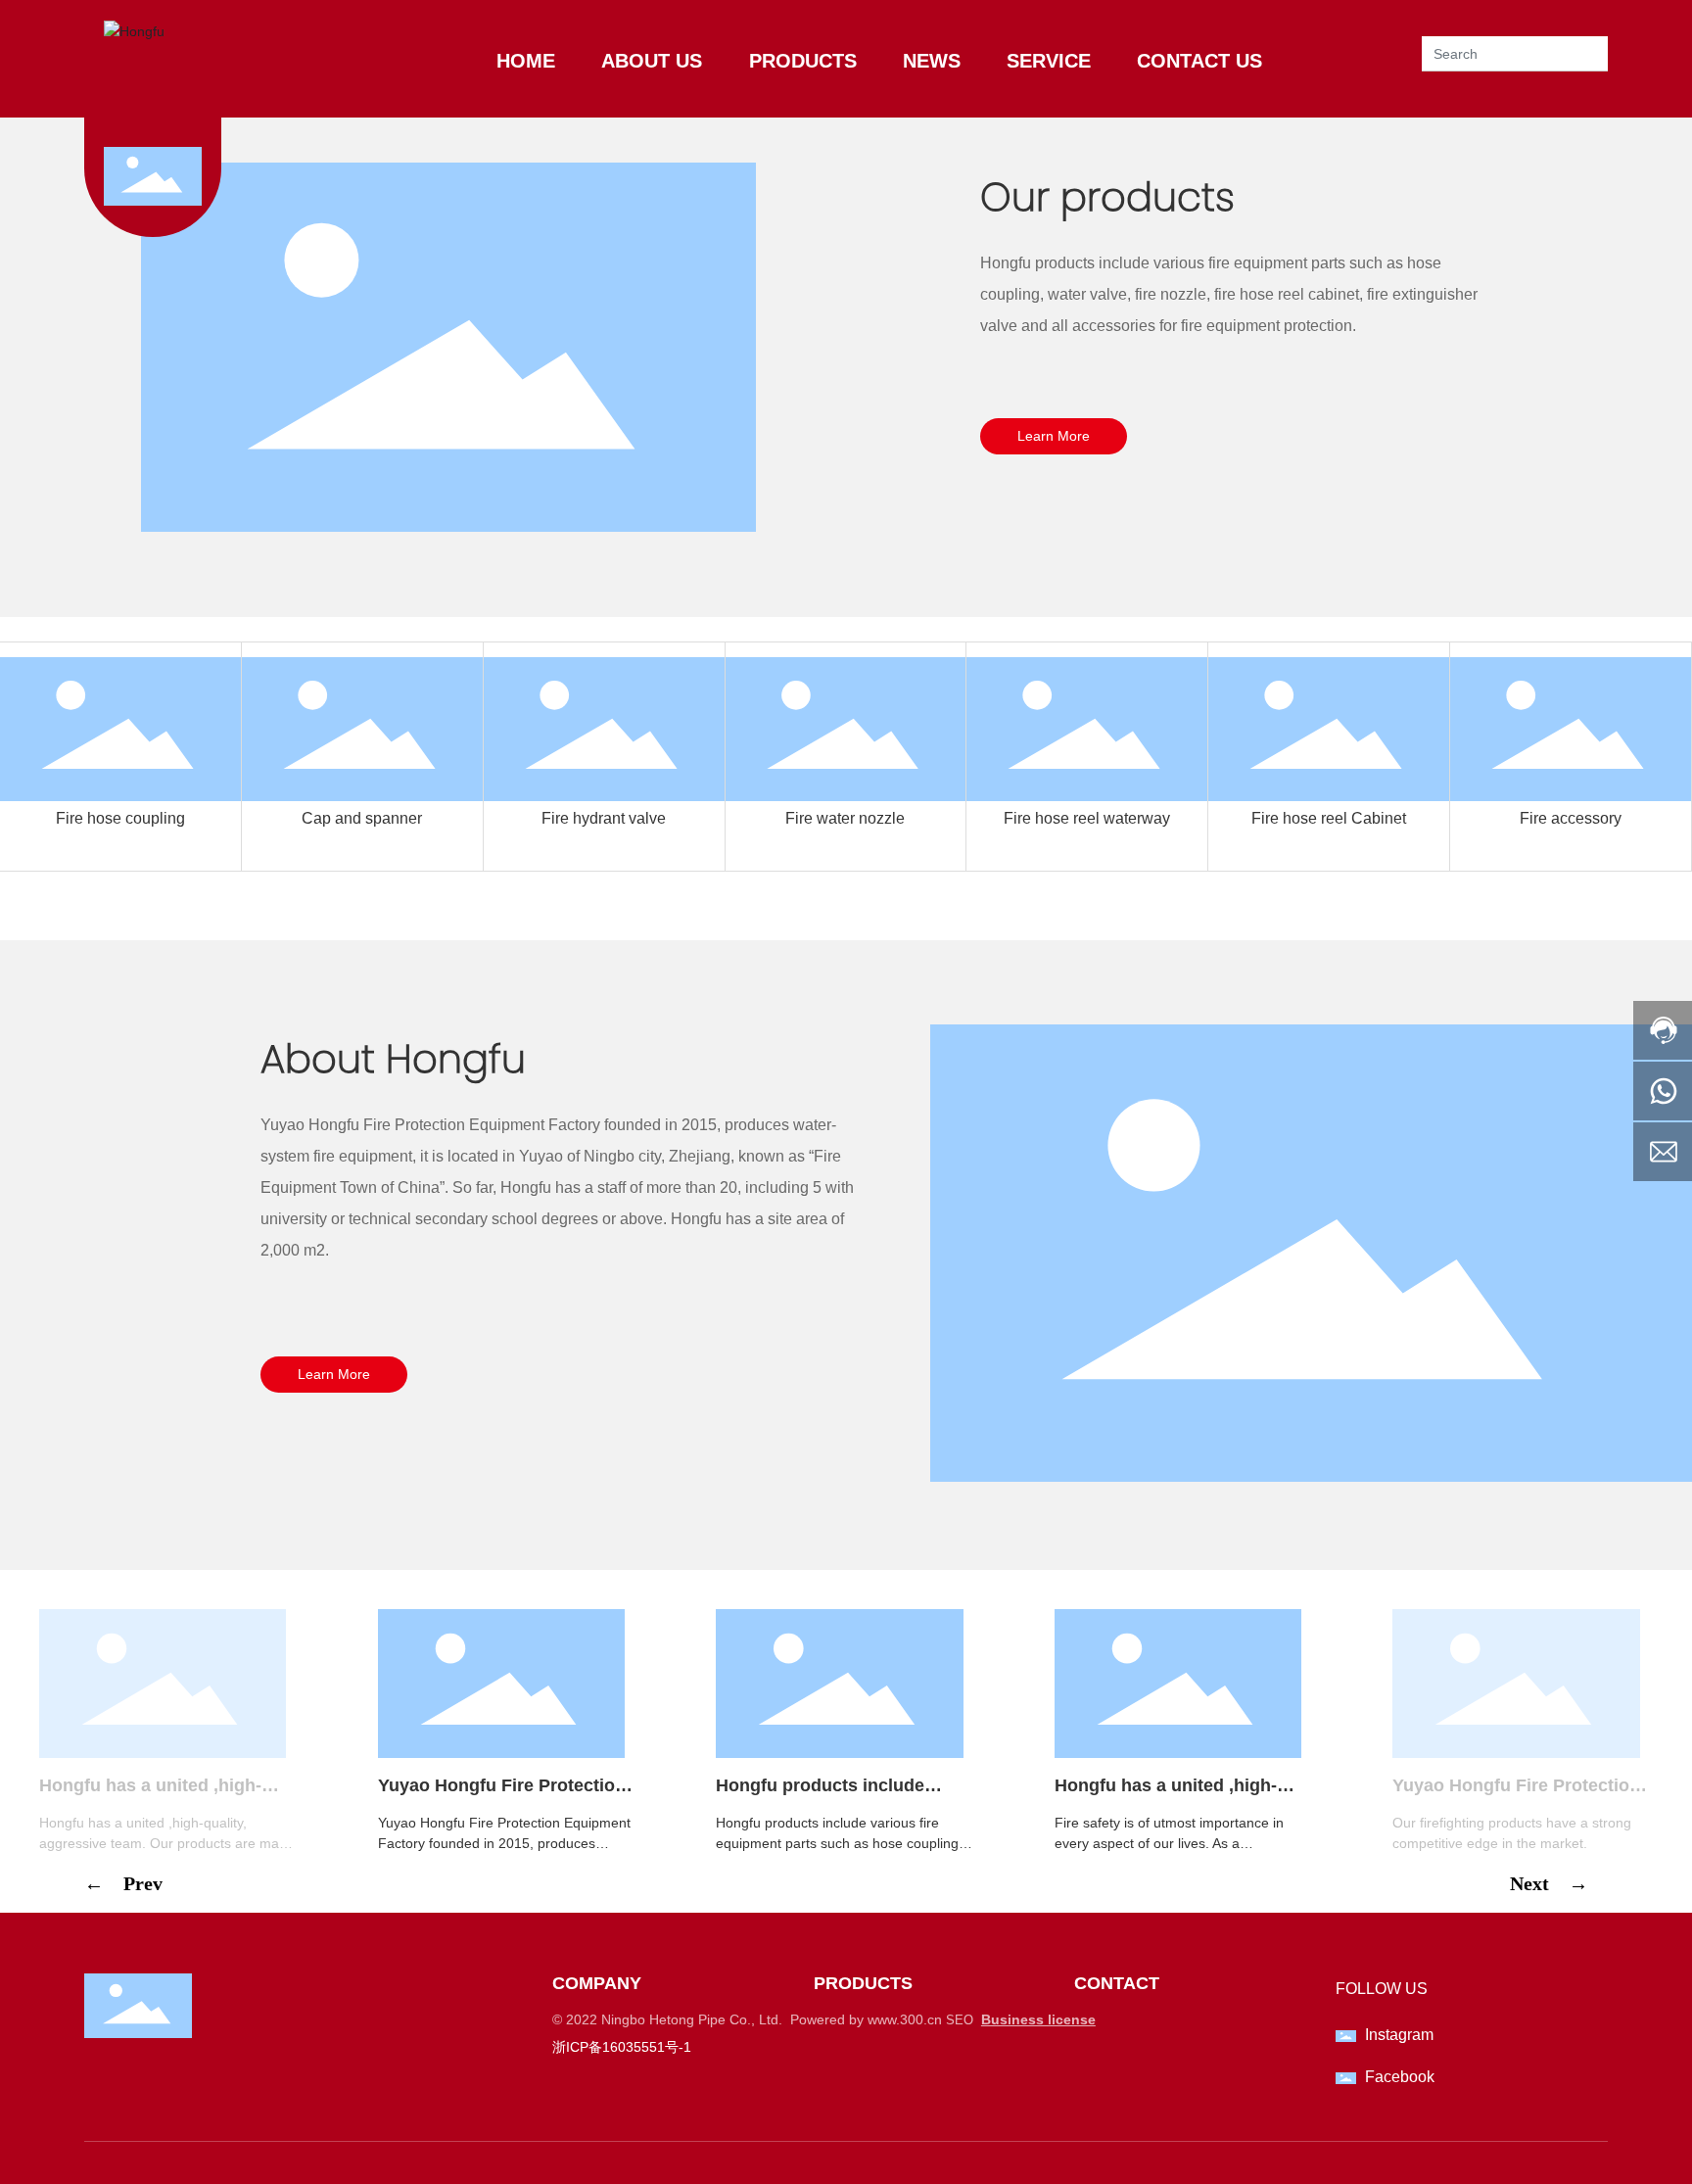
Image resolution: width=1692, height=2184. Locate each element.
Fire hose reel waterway (1087, 818)
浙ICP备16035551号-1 (622, 2047)
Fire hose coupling (120, 818)
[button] (133, 1923)
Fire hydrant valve (604, 818)
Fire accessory (1571, 818)
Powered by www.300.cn (866, 2019)
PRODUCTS (863, 1983)
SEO (960, 2020)
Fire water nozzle (845, 818)
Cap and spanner (362, 818)
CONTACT (1117, 1983)
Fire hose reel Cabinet (1329, 818)
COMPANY (597, 1983)
